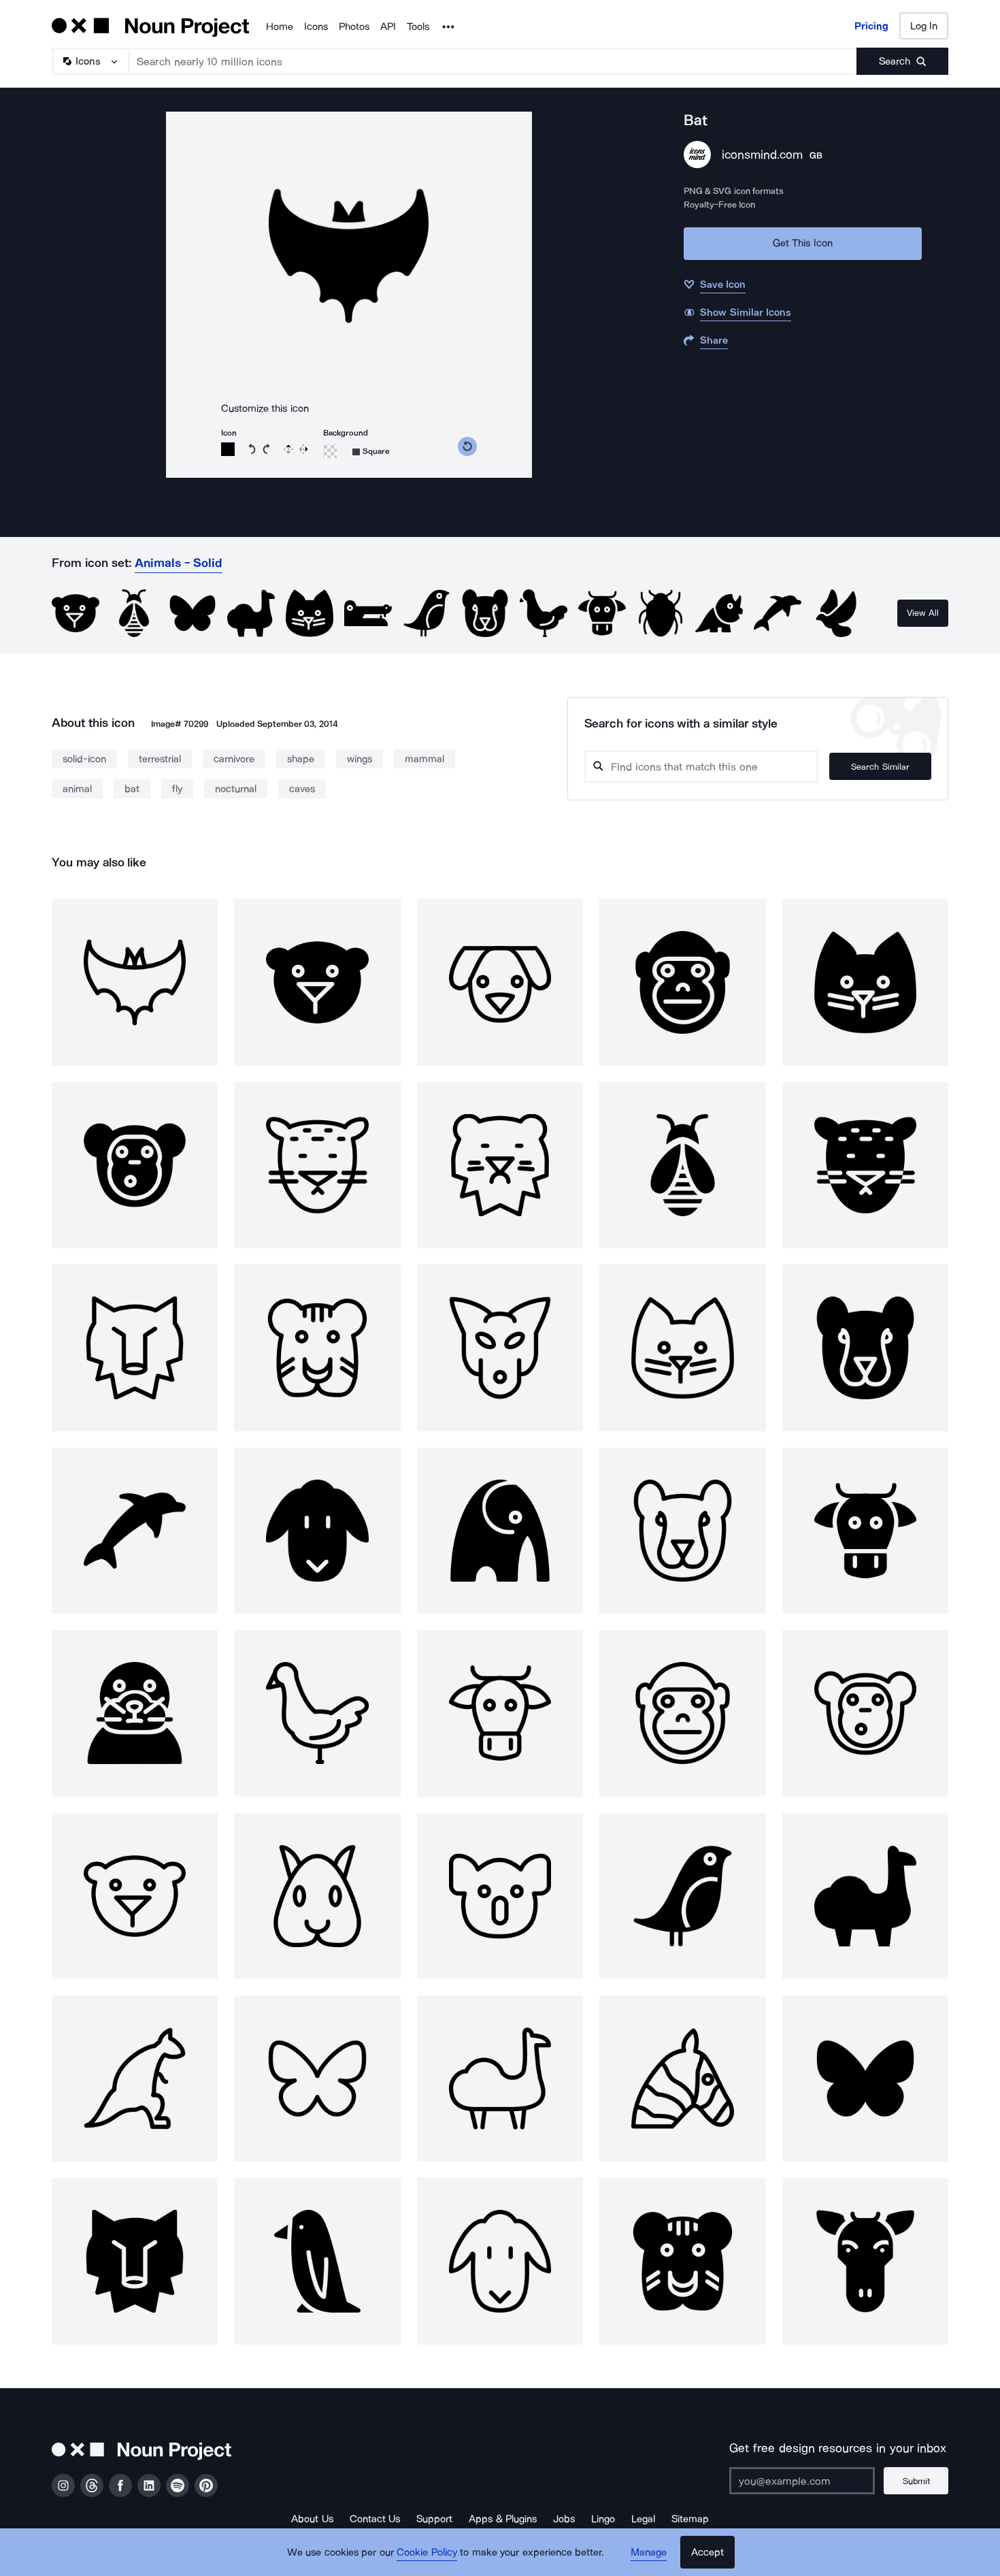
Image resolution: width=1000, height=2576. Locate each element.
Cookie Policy (427, 2552)
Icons (316, 27)
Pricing (871, 26)
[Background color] (330, 451)
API (388, 27)
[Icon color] (228, 449)
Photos (354, 27)
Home (280, 27)
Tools (418, 27)
